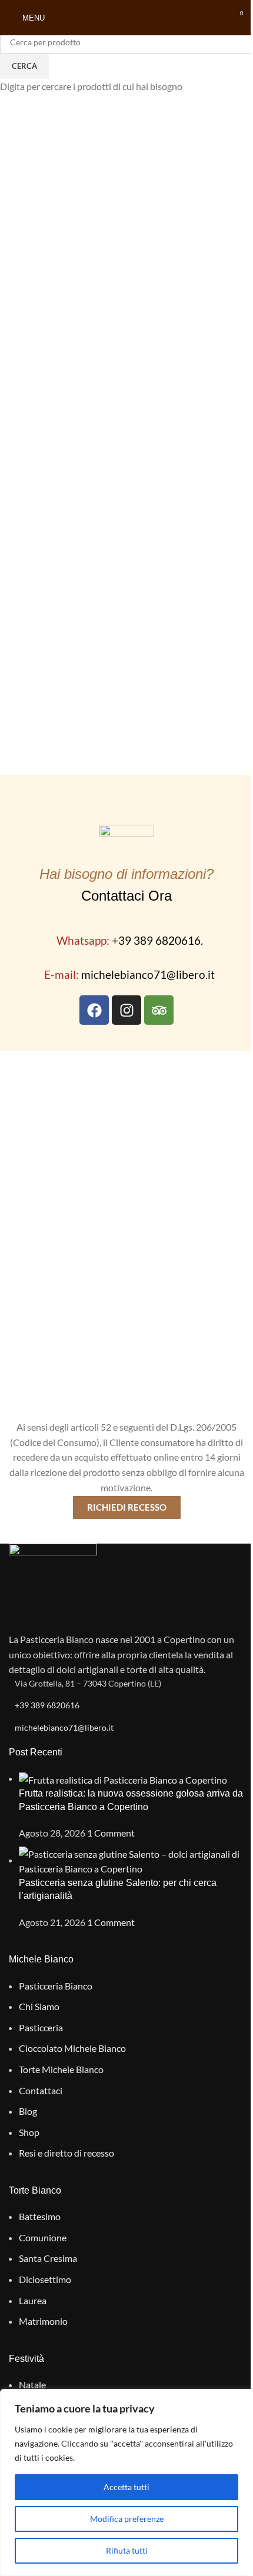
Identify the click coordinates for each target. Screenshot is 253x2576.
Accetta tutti (126, 2487)
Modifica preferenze (127, 2519)
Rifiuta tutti (127, 2550)
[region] (126, 2482)
